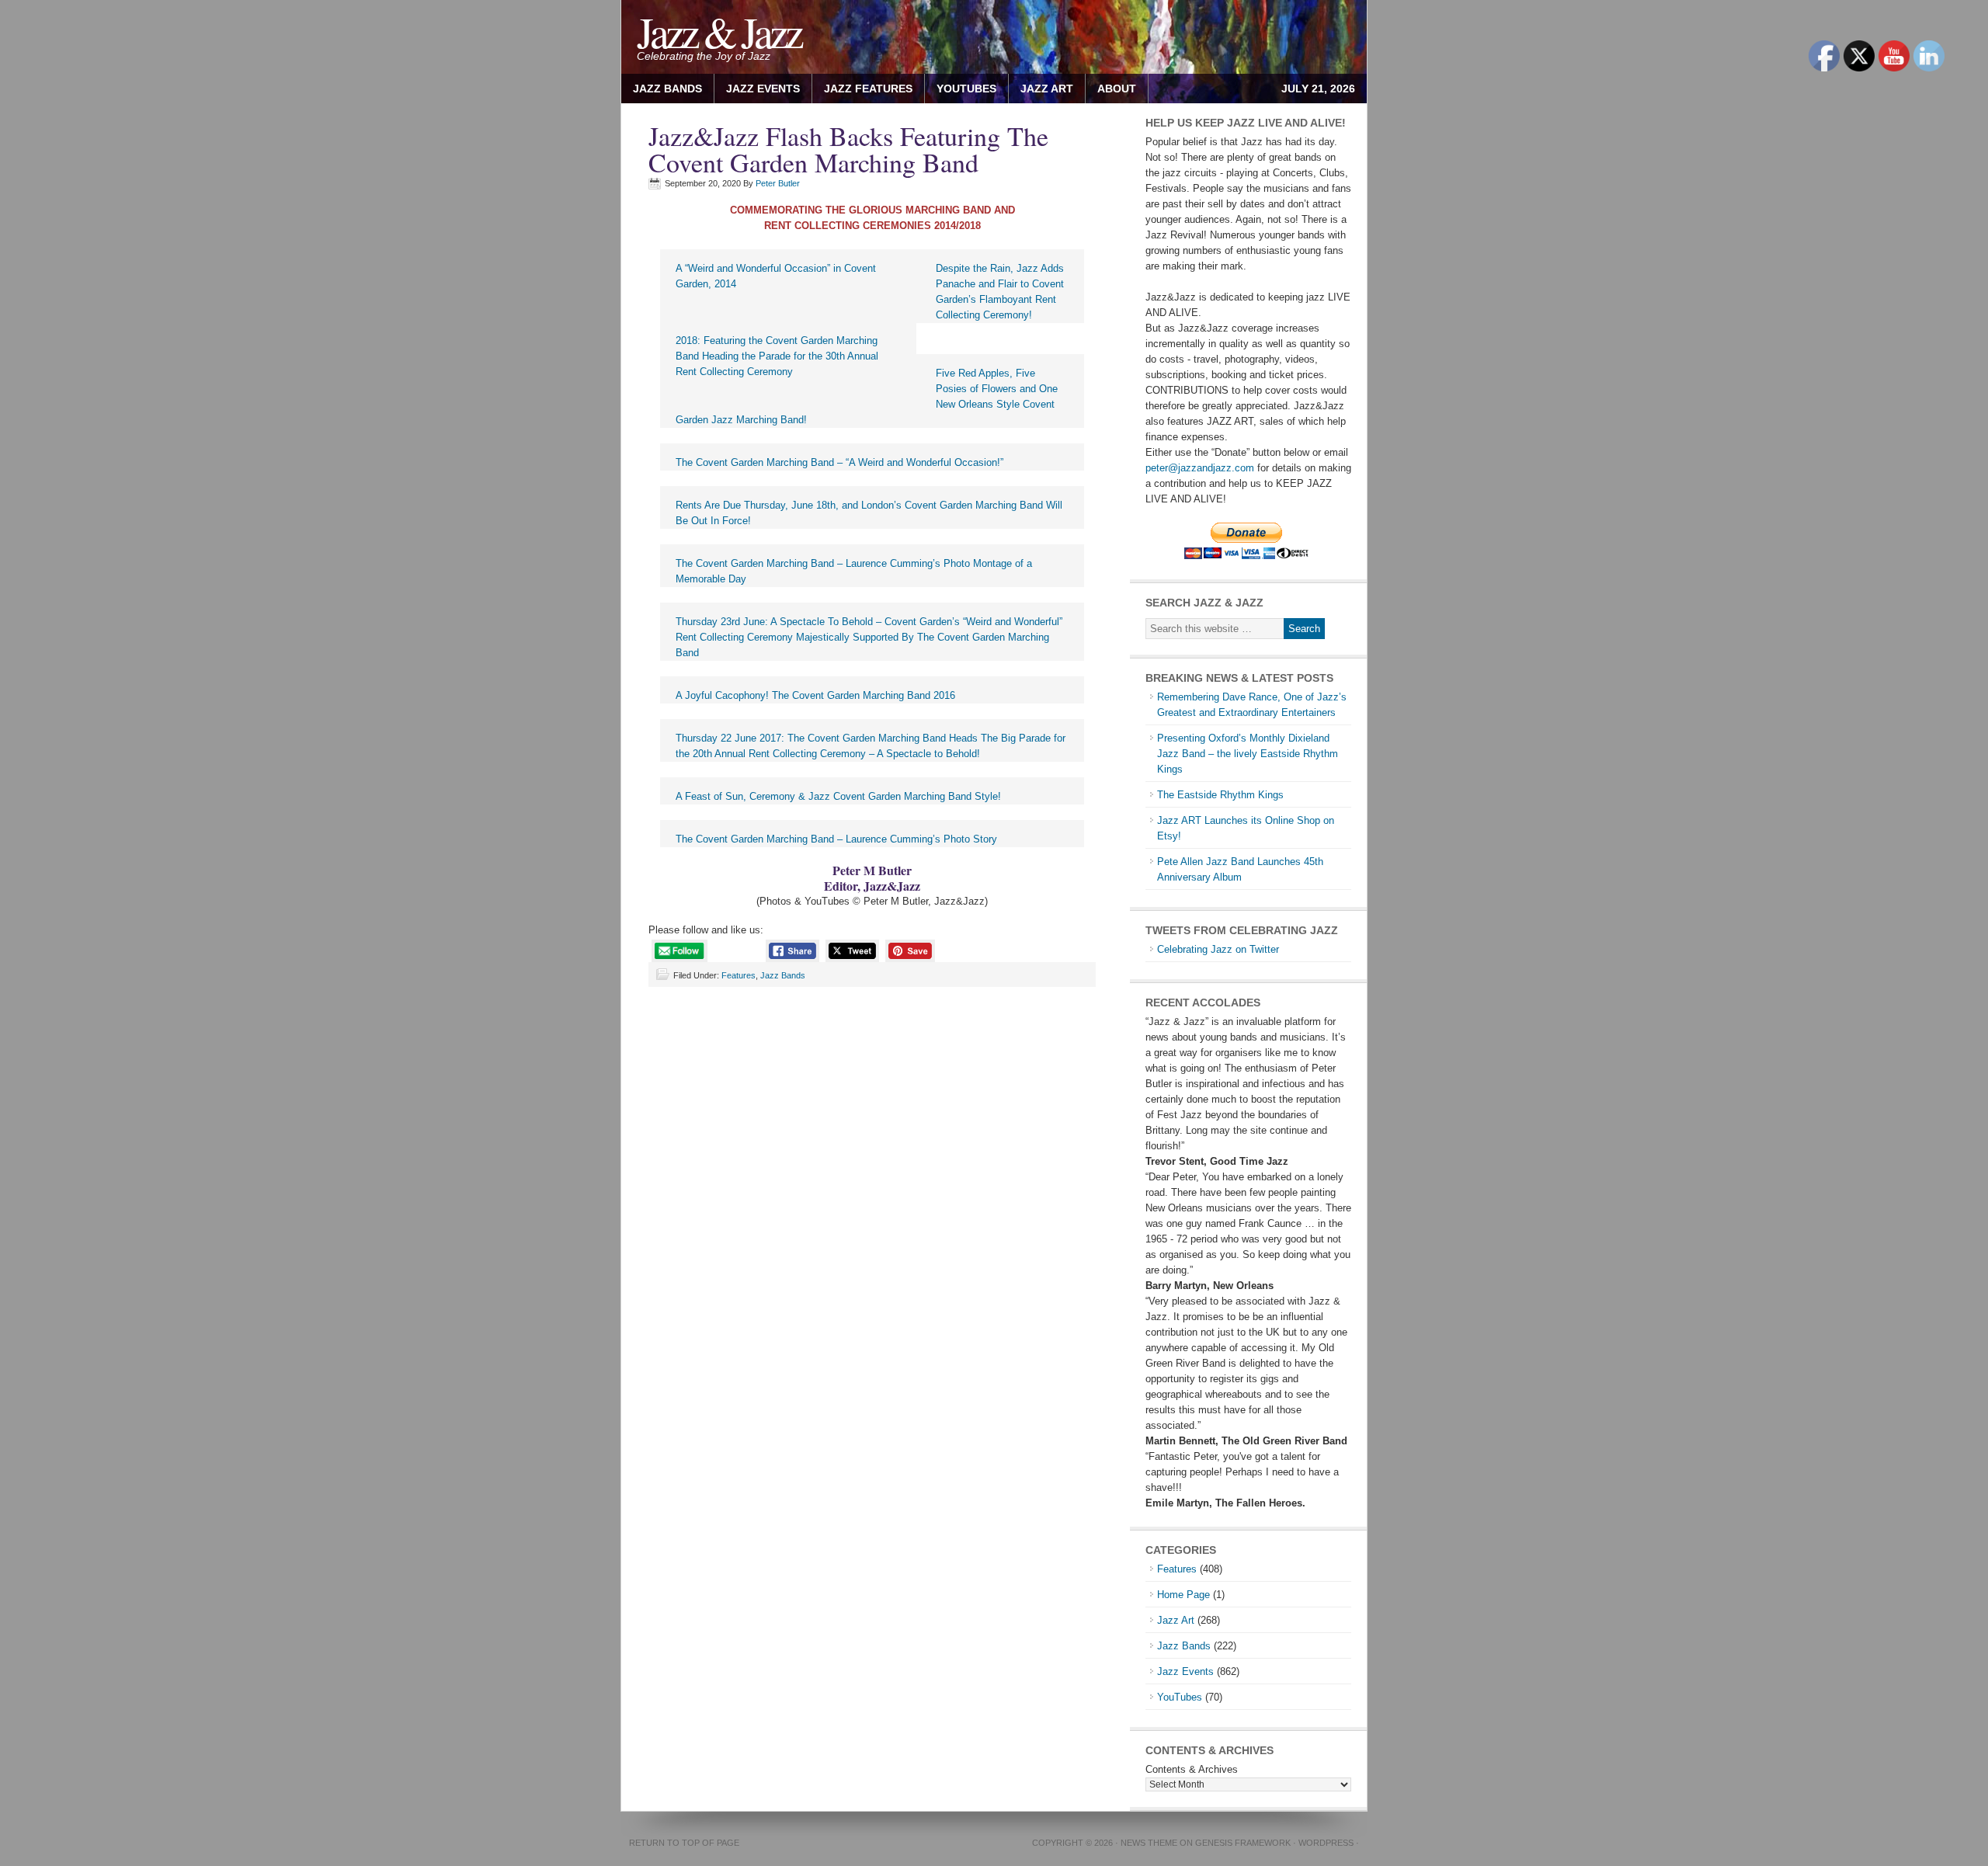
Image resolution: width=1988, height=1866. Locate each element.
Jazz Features (868, 89)
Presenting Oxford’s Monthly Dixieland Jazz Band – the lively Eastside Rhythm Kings (1248, 754)
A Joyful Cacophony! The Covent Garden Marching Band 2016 (815, 695)
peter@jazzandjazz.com (1200, 468)
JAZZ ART (1041, 89)
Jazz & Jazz (719, 31)
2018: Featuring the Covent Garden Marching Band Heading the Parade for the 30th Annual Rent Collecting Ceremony (777, 356)
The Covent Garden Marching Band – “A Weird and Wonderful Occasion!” (839, 462)
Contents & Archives (1192, 1769)
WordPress (1326, 1843)
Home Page (1183, 1595)
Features (739, 975)
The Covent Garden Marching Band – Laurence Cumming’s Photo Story (836, 839)
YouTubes (966, 89)
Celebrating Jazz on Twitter (1218, 949)
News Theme (1149, 1843)
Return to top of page (684, 1843)
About (1111, 89)
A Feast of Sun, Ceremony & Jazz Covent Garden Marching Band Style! (838, 796)
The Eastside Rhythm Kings (1220, 795)
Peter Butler (778, 183)
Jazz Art (1176, 1620)
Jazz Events (763, 89)
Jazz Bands (667, 89)
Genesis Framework (1243, 1843)
